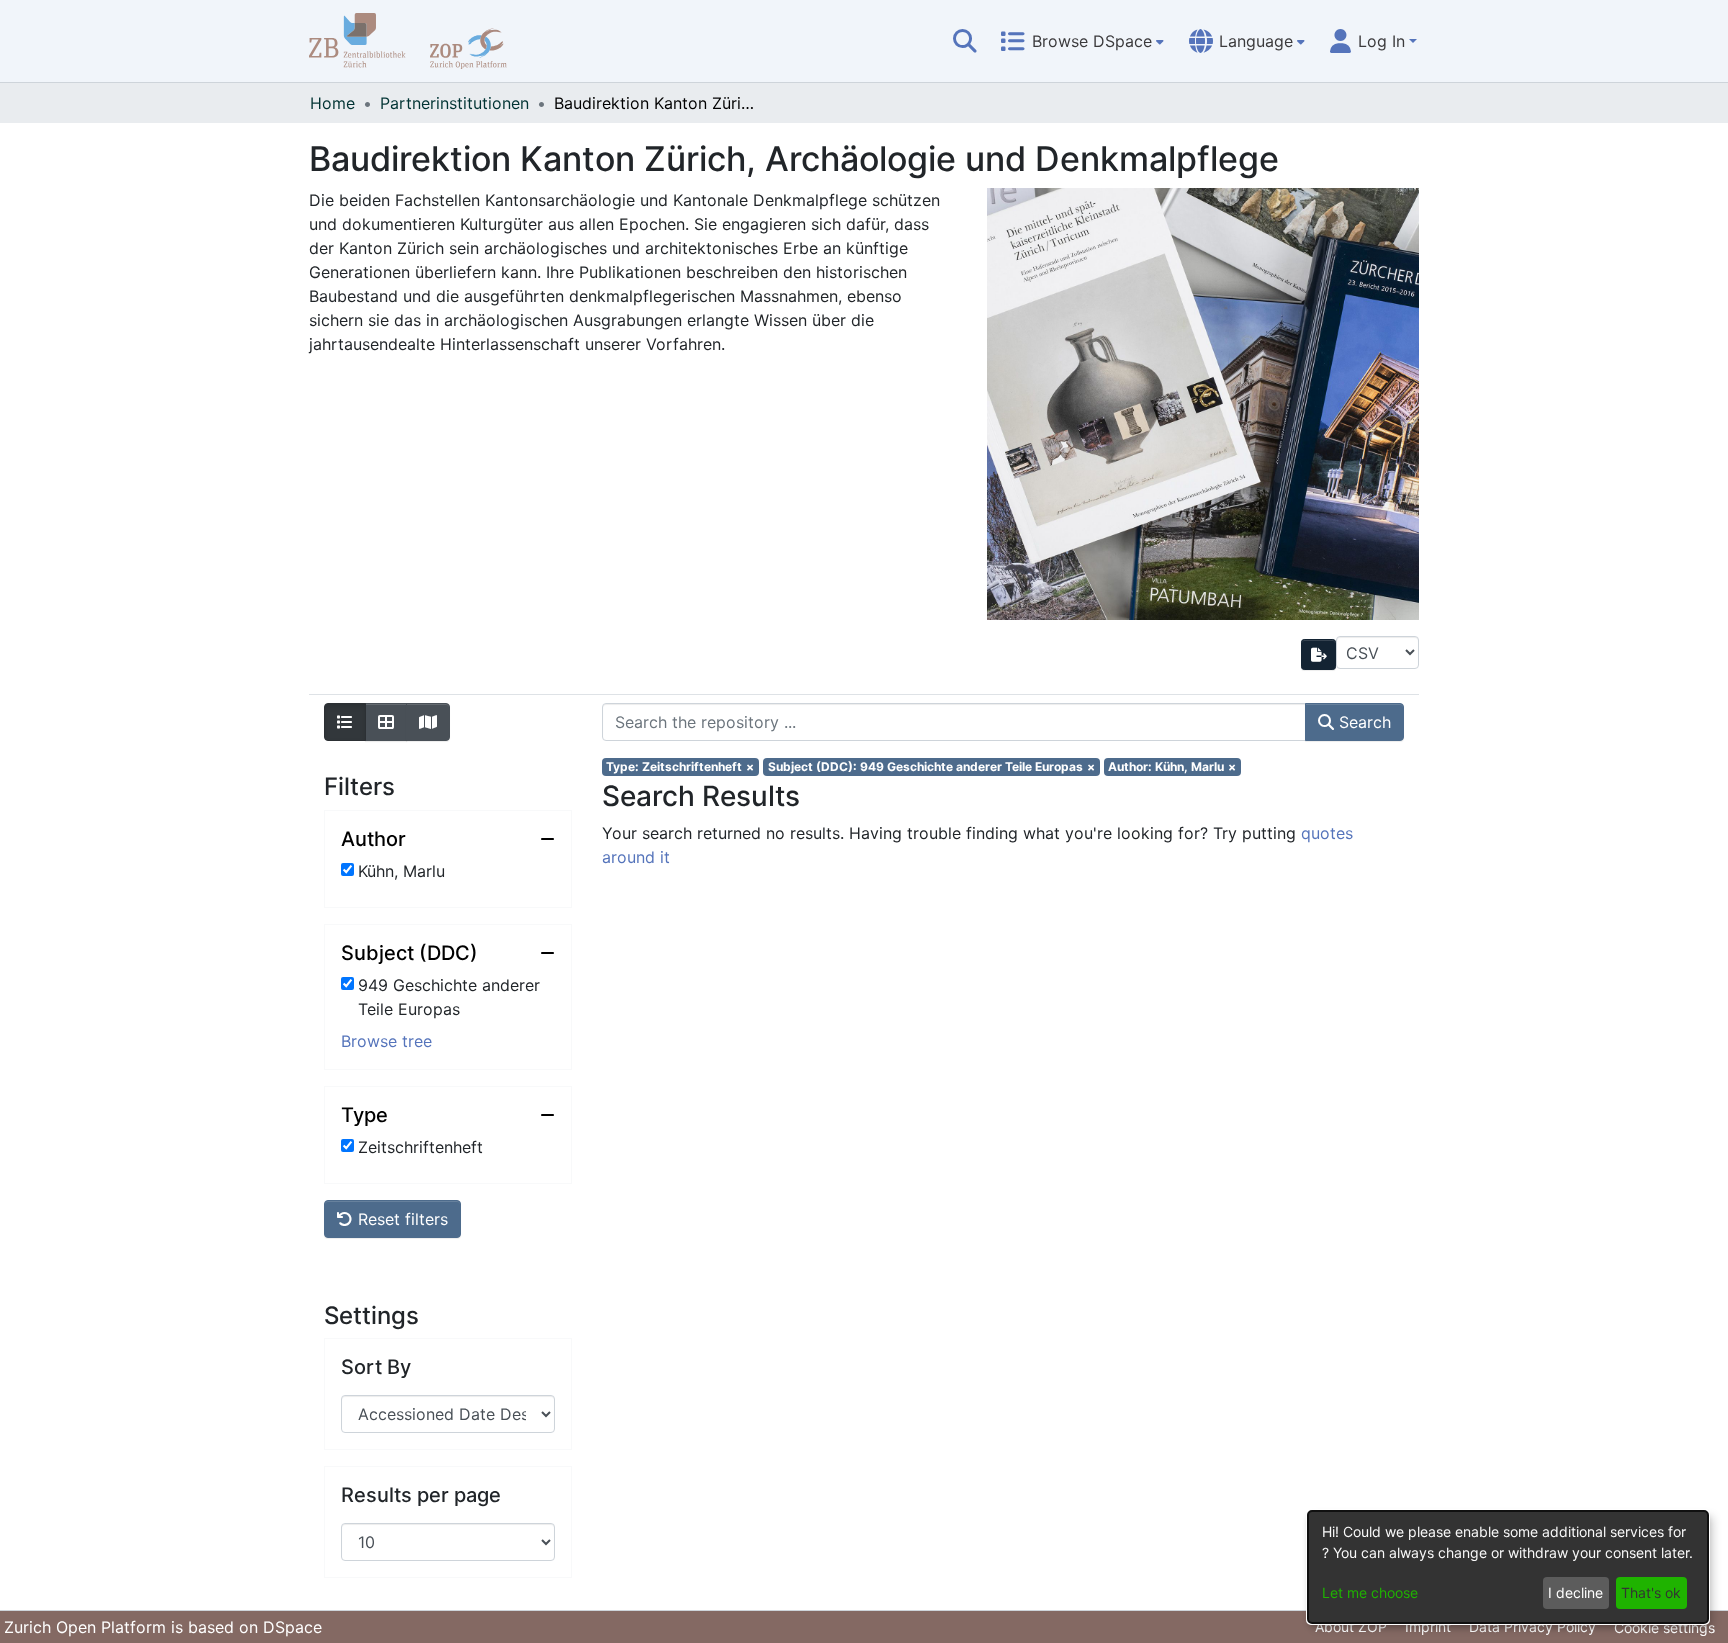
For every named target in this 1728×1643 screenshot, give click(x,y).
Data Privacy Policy (1532, 1626)
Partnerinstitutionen (454, 103)
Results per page (421, 1495)
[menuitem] (1082, 41)
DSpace (292, 1627)
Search (1362, 722)
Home (332, 103)
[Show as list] (345, 722)
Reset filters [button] (400, 1219)
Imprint (1428, 1626)
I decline (1575, 1592)
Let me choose (1370, 1592)
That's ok (1651, 1592)
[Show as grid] (386, 722)
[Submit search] (965, 41)
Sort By (376, 1367)
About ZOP (1351, 1626)
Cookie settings (1664, 1627)
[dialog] (1508, 1567)
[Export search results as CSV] (1319, 654)
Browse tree (386, 1041)
